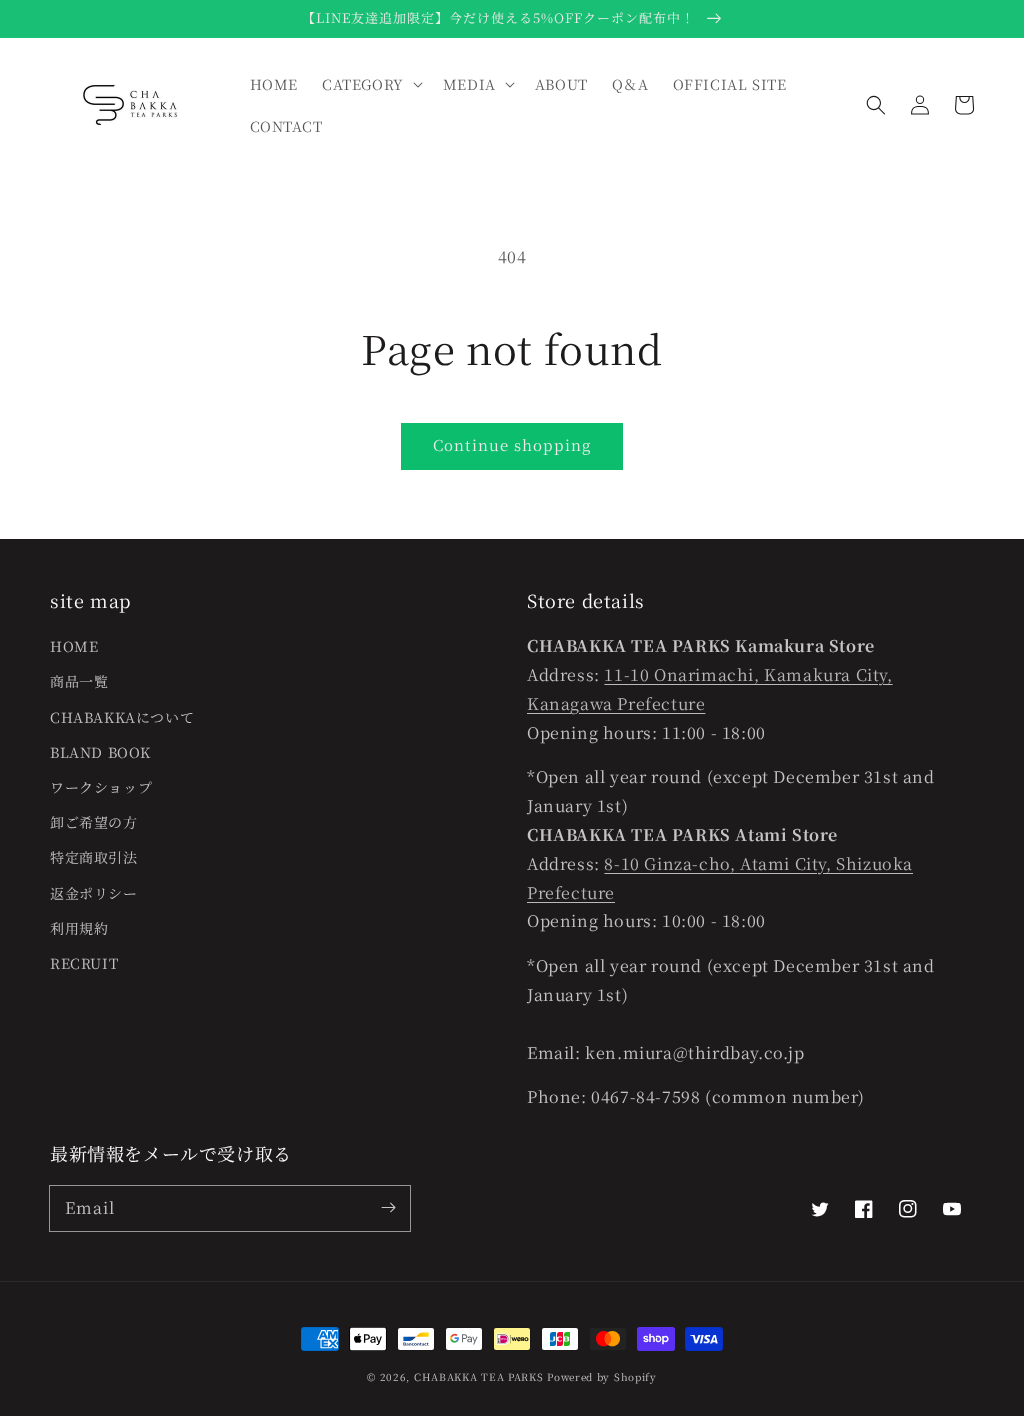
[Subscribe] (388, 1208)
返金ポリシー (94, 893)
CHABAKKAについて (122, 717)
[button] (876, 105)
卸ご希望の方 (94, 822)
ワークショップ (101, 787)
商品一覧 (79, 681)
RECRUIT (84, 963)
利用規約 (79, 928)
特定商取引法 (94, 857)
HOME (74, 646)
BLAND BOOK (100, 752)
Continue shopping (512, 444)
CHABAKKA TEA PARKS (479, 1376)
